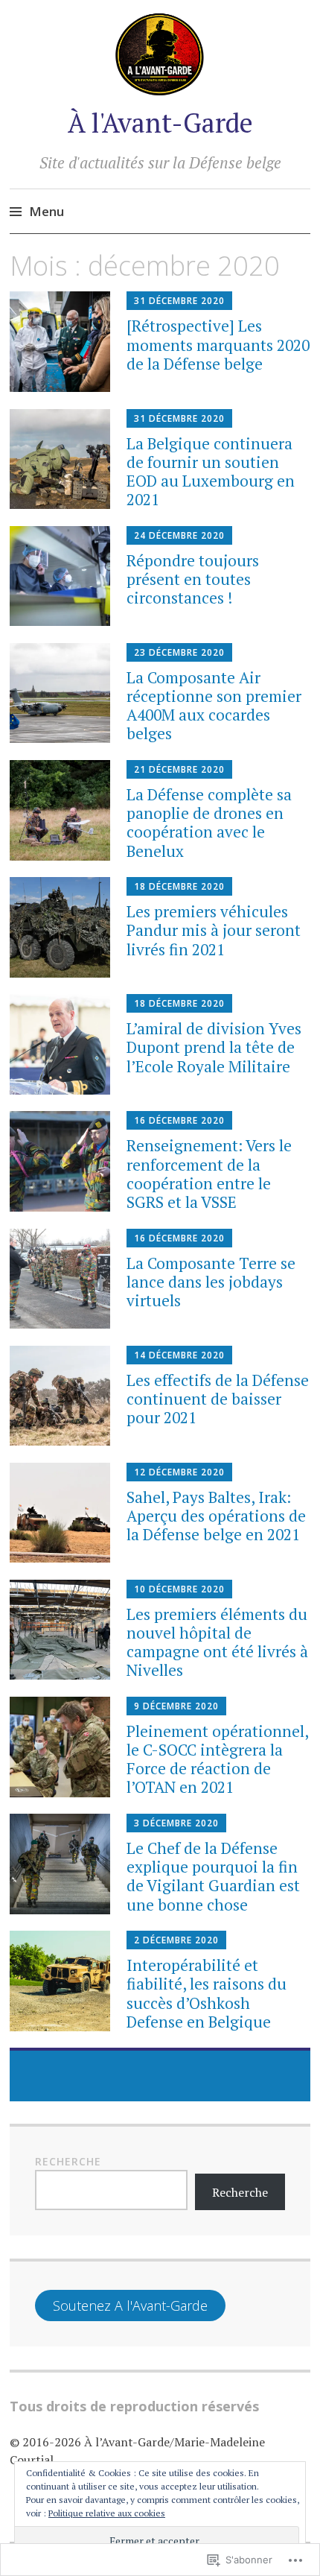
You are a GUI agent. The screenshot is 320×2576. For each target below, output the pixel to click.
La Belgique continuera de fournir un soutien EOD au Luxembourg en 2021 (211, 472)
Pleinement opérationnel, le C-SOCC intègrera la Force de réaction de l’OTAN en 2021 (217, 1759)
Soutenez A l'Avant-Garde (130, 2306)
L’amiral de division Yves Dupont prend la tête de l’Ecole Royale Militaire (214, 1047)
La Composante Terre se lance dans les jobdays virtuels (211, 1282)
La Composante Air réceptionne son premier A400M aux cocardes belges (214, 706)
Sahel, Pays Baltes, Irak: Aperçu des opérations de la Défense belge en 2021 (216, 1516)
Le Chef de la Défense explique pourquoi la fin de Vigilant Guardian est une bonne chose (213, 1876)
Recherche (68, 2161)
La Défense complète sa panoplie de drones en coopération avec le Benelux (209, 823)
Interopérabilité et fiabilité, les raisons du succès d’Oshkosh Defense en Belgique (207, 1993)
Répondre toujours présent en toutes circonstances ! (193, 579)
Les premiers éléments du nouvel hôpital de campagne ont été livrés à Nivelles (217, 1642)
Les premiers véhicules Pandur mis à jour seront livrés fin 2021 (214, 930)
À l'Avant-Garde (160, 123)
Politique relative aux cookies (107, 2513)
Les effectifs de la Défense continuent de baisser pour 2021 (218, 1399)
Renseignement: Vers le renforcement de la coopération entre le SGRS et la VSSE (209, 1174)
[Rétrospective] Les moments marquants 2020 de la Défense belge (218, 344)
